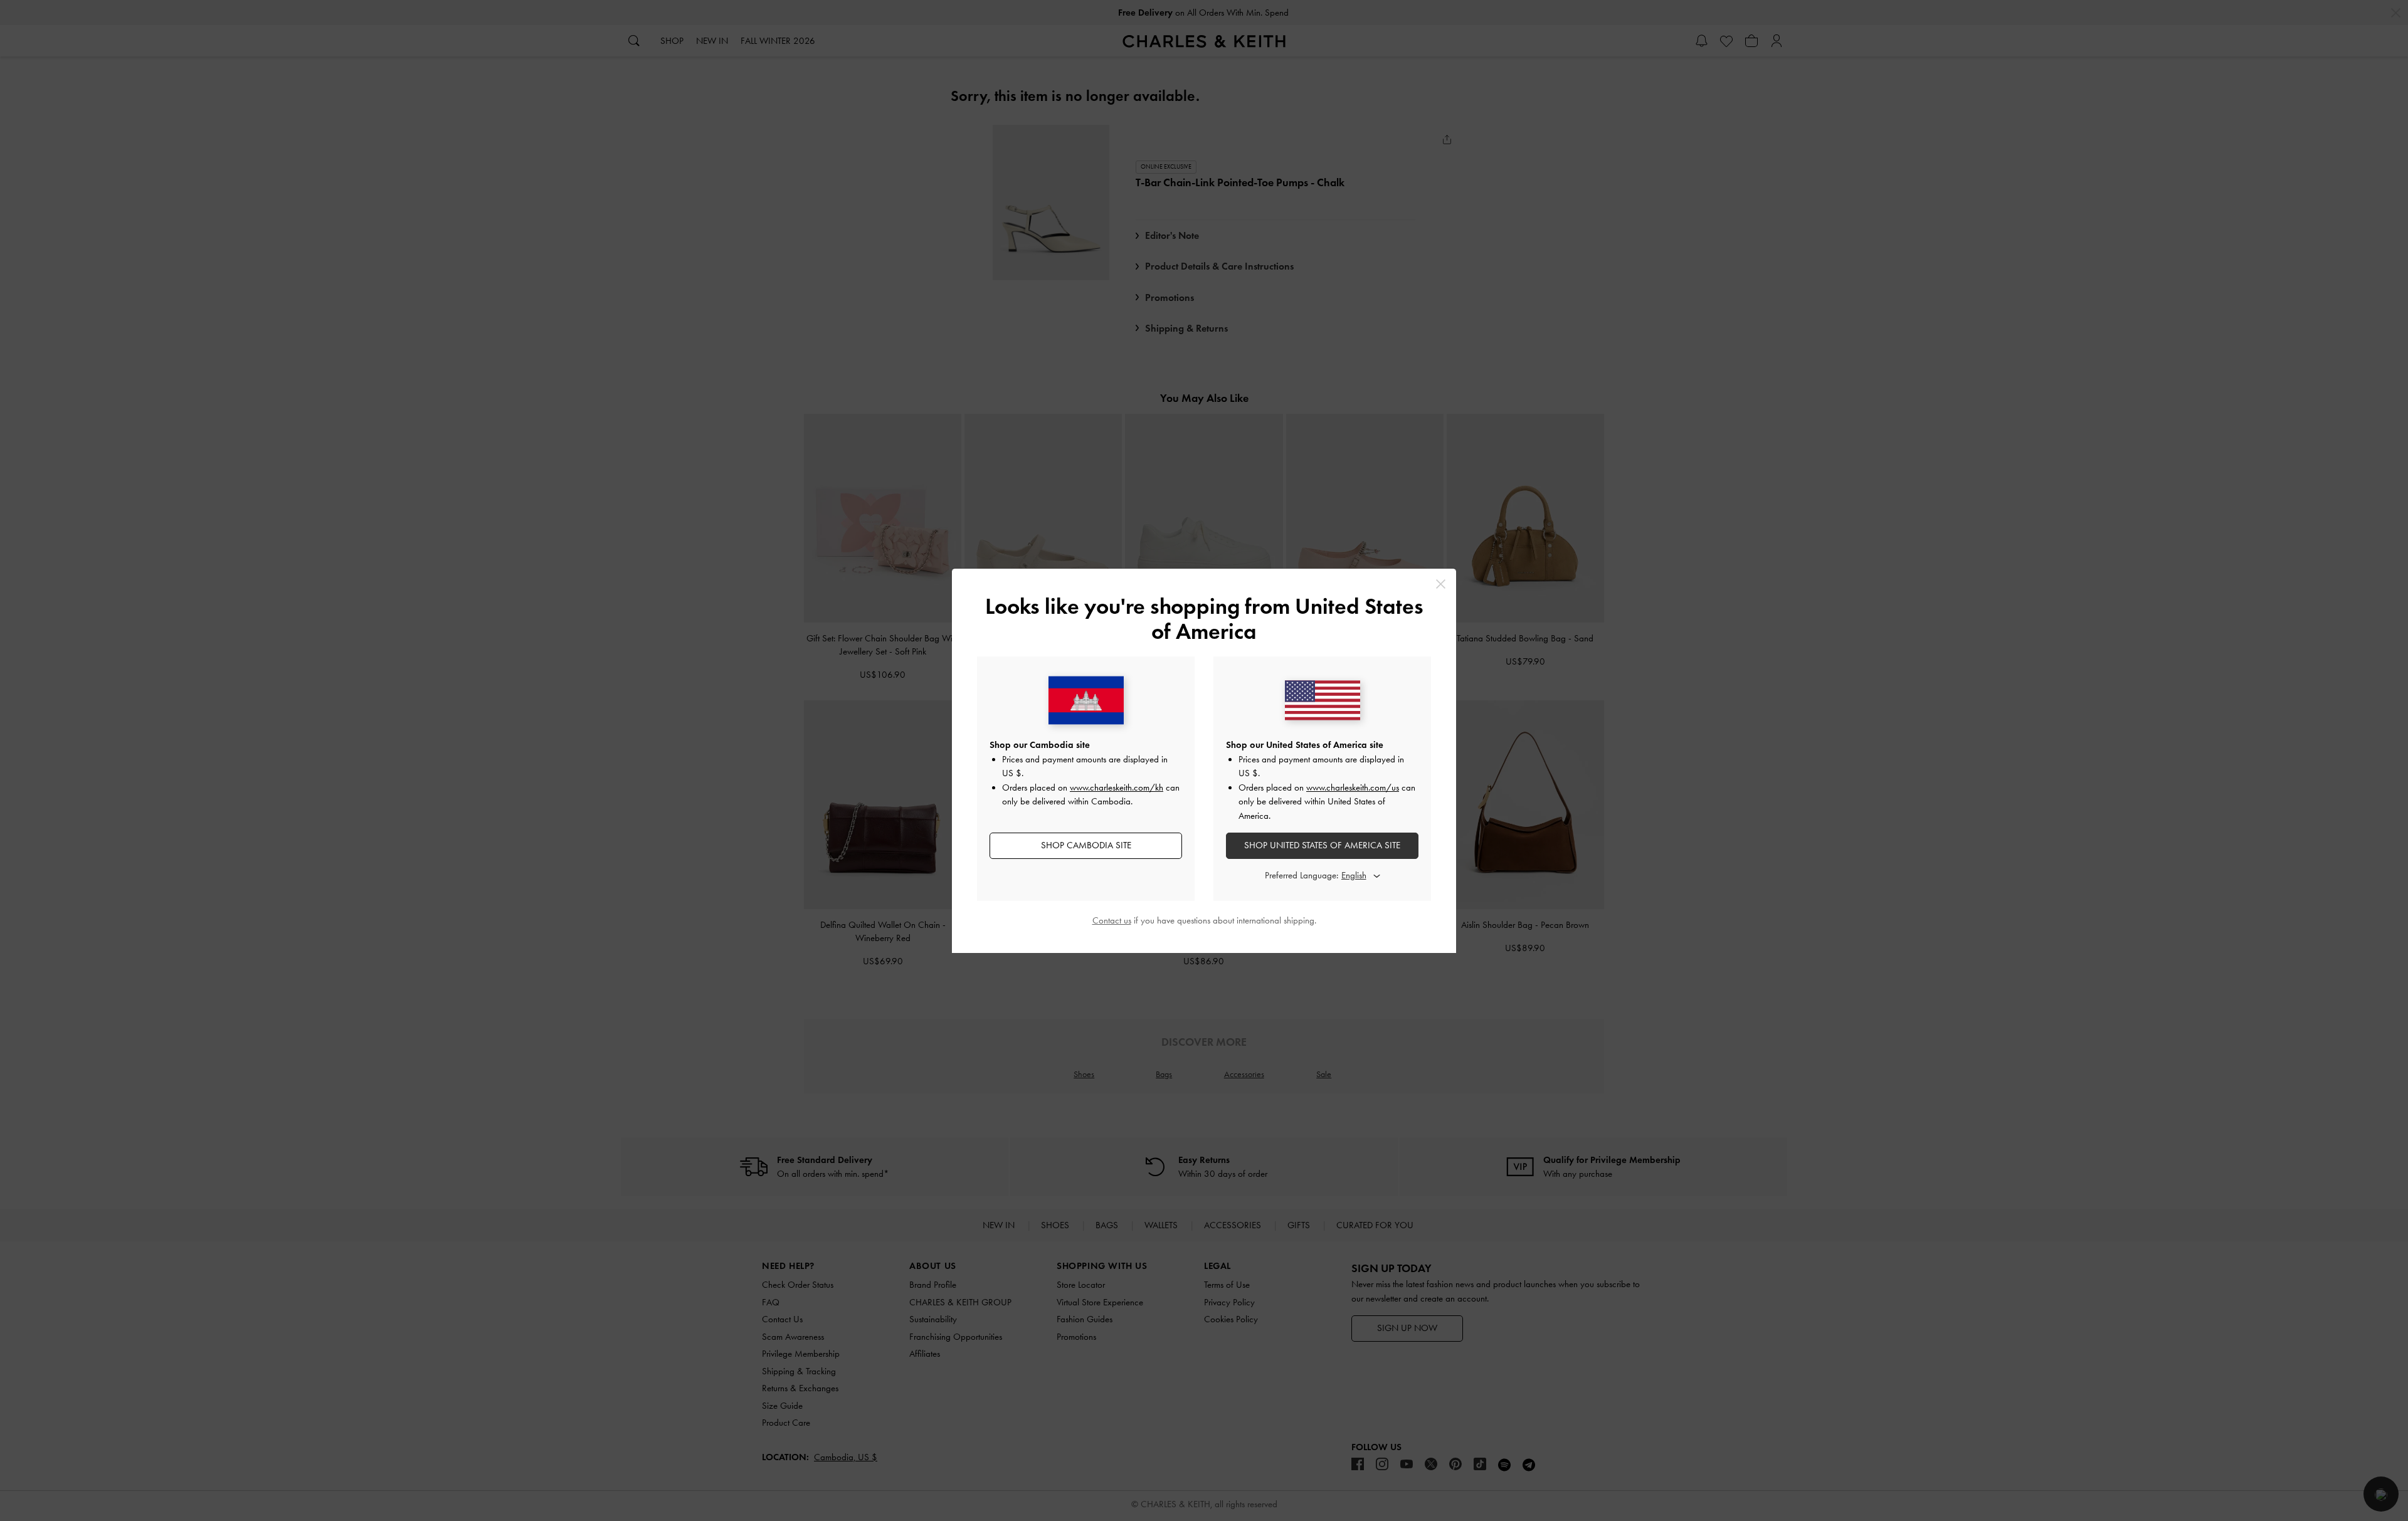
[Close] (1441, 584)
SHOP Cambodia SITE (1086, 845)
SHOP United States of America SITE (1322, 845)
